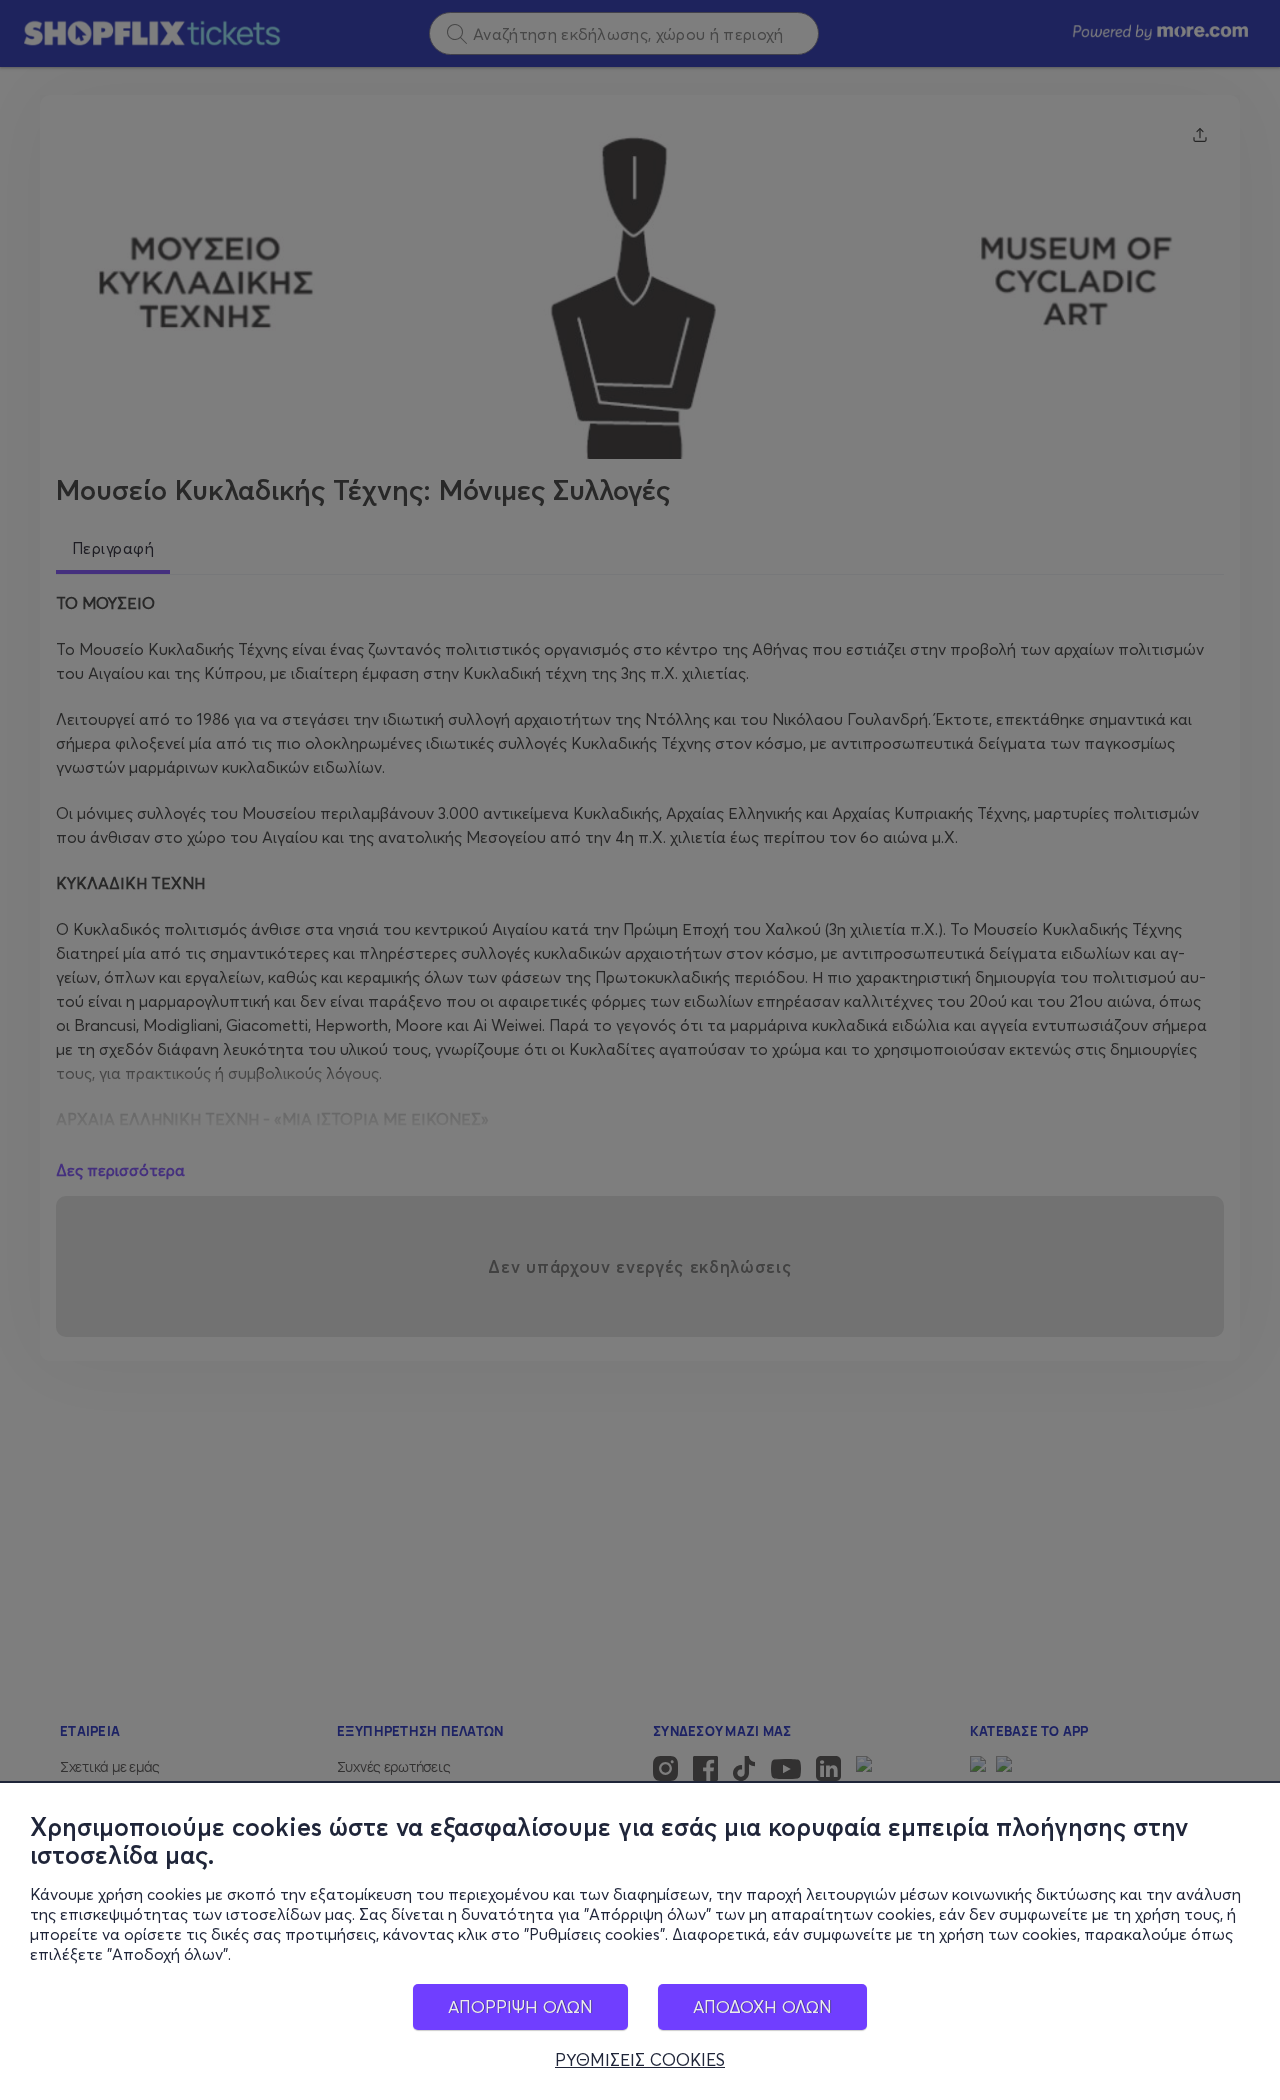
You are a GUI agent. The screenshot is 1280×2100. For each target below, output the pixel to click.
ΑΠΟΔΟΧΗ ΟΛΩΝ (762, 2006)
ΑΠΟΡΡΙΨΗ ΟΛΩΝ (520, 2006)
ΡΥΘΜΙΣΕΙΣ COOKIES (640, 2060)
